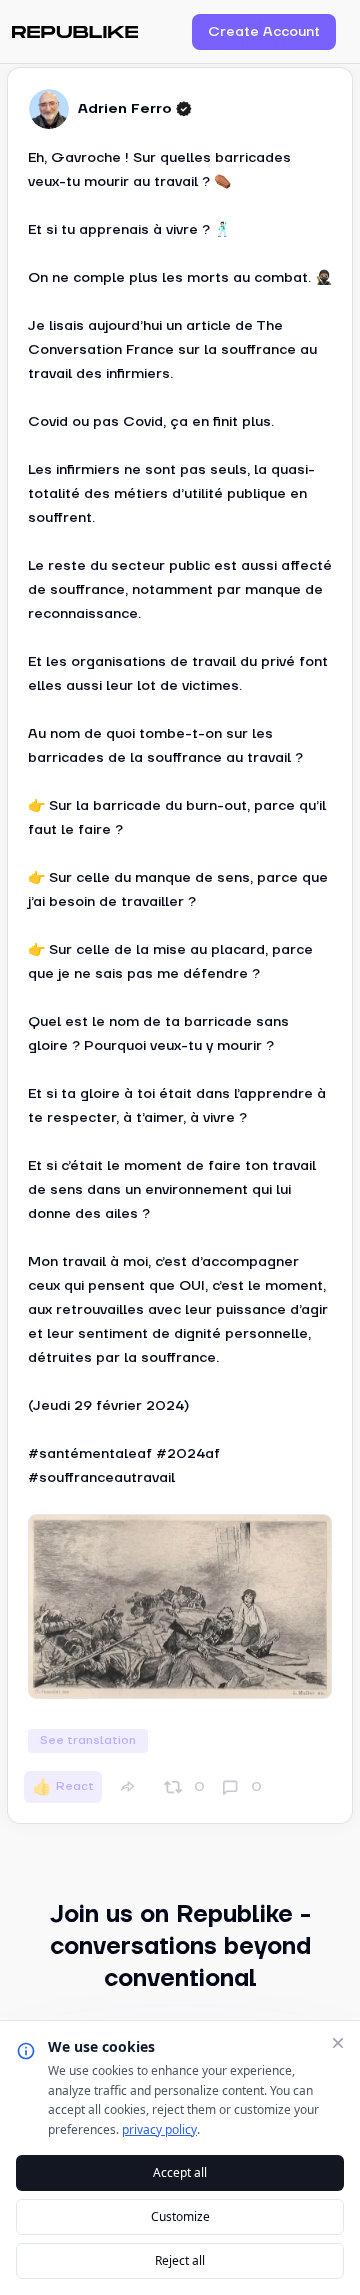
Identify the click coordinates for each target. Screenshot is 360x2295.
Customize (180, 2216)
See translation (88, 1740)
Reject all (180, 2260)
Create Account (264, 32)
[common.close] (338, 2043)
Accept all (180, 2172)
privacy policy (159, 2129)
